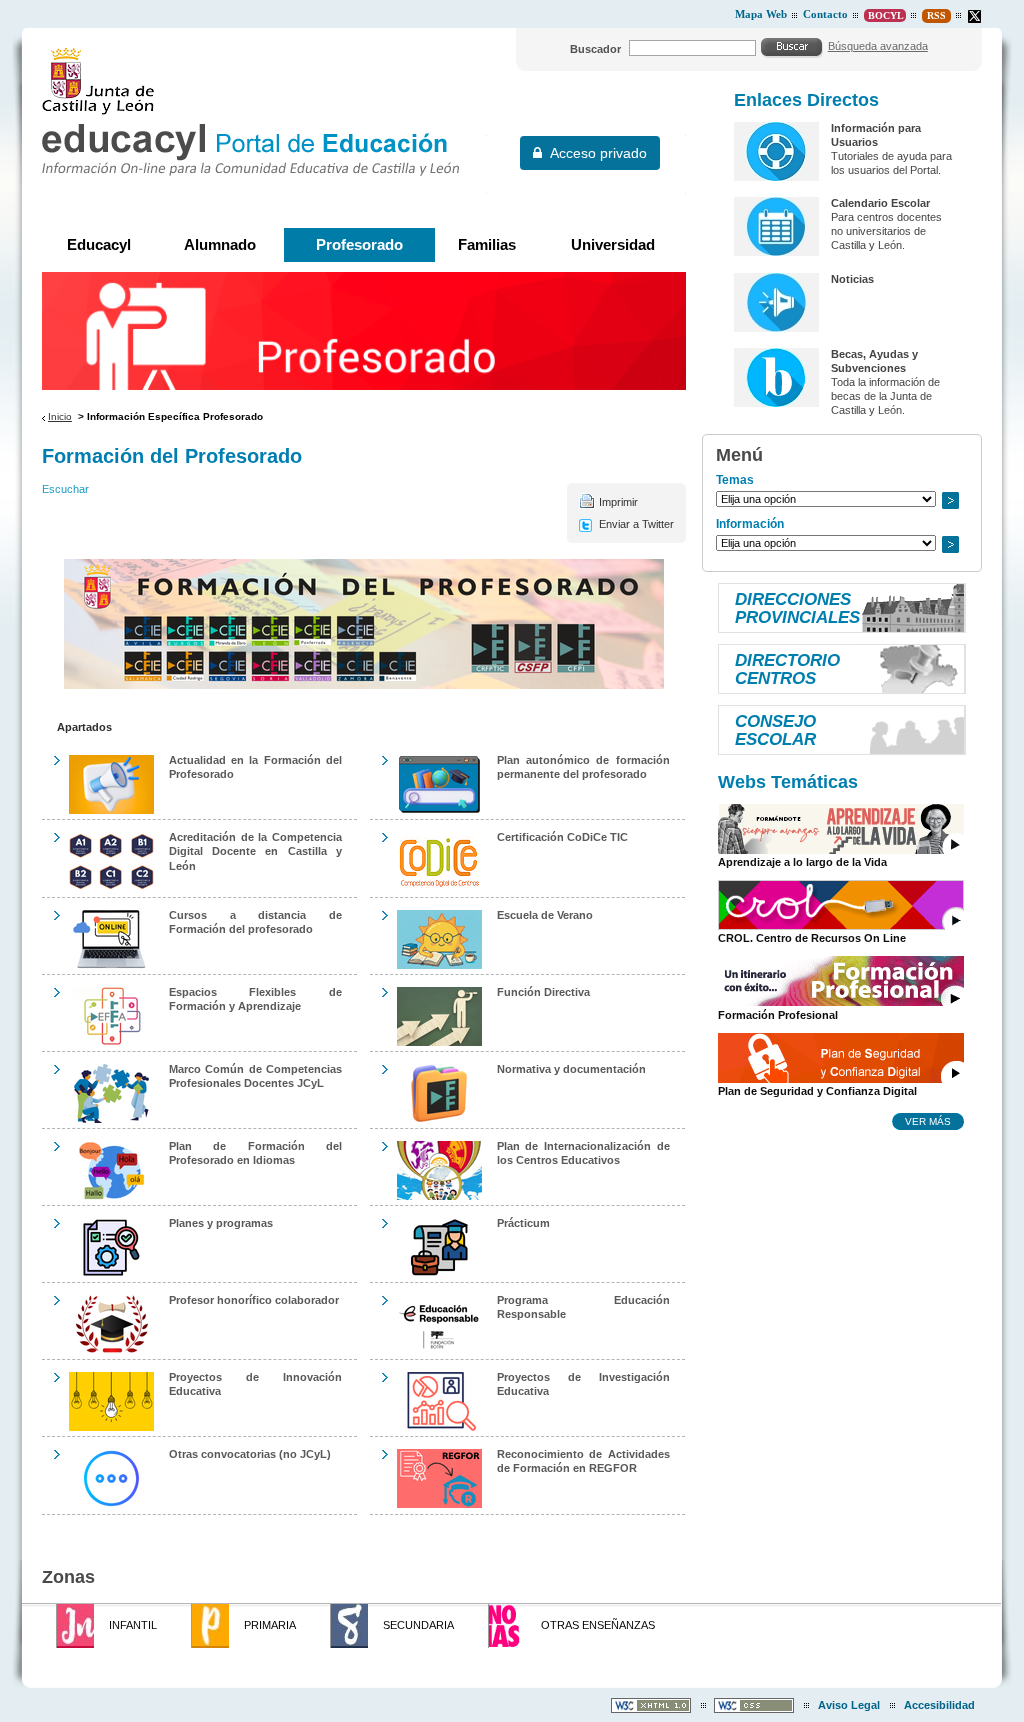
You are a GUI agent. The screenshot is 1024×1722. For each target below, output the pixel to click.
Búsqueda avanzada (878, 46)
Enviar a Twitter (636, 524)
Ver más (928, 1121)
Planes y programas (221, 1223)
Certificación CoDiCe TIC (562, 837)
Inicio (60, 416)
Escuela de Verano (545, 915)
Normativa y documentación (571, 1069)
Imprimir (618, 502)
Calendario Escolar (880, 203)
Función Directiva (543, 992)
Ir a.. (950, 500)
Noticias (852, 279)
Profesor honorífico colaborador (254, 1300)
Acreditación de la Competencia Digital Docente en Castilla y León (255, 851)
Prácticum (523, 1223)
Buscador (595, 49)
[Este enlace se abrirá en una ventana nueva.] (974, 16)
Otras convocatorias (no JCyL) (250, 1454)
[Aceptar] (792, 47)
